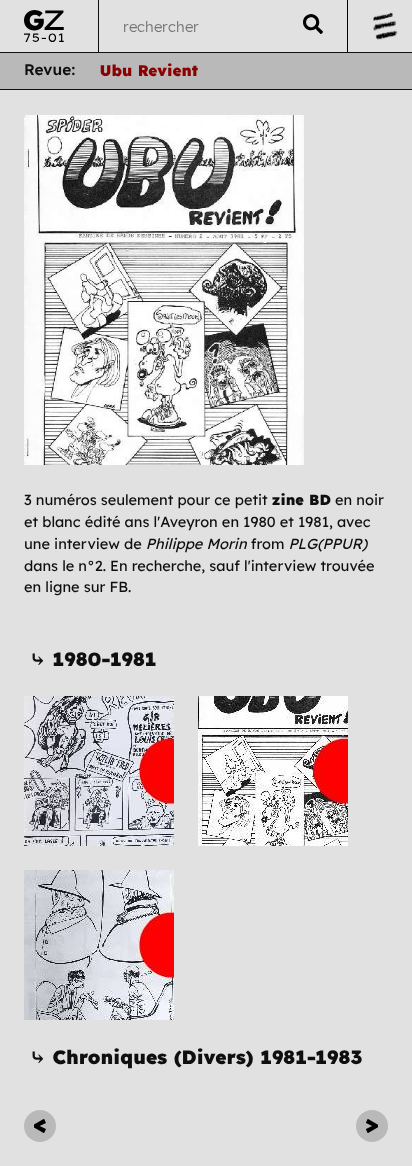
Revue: (49, 70)
